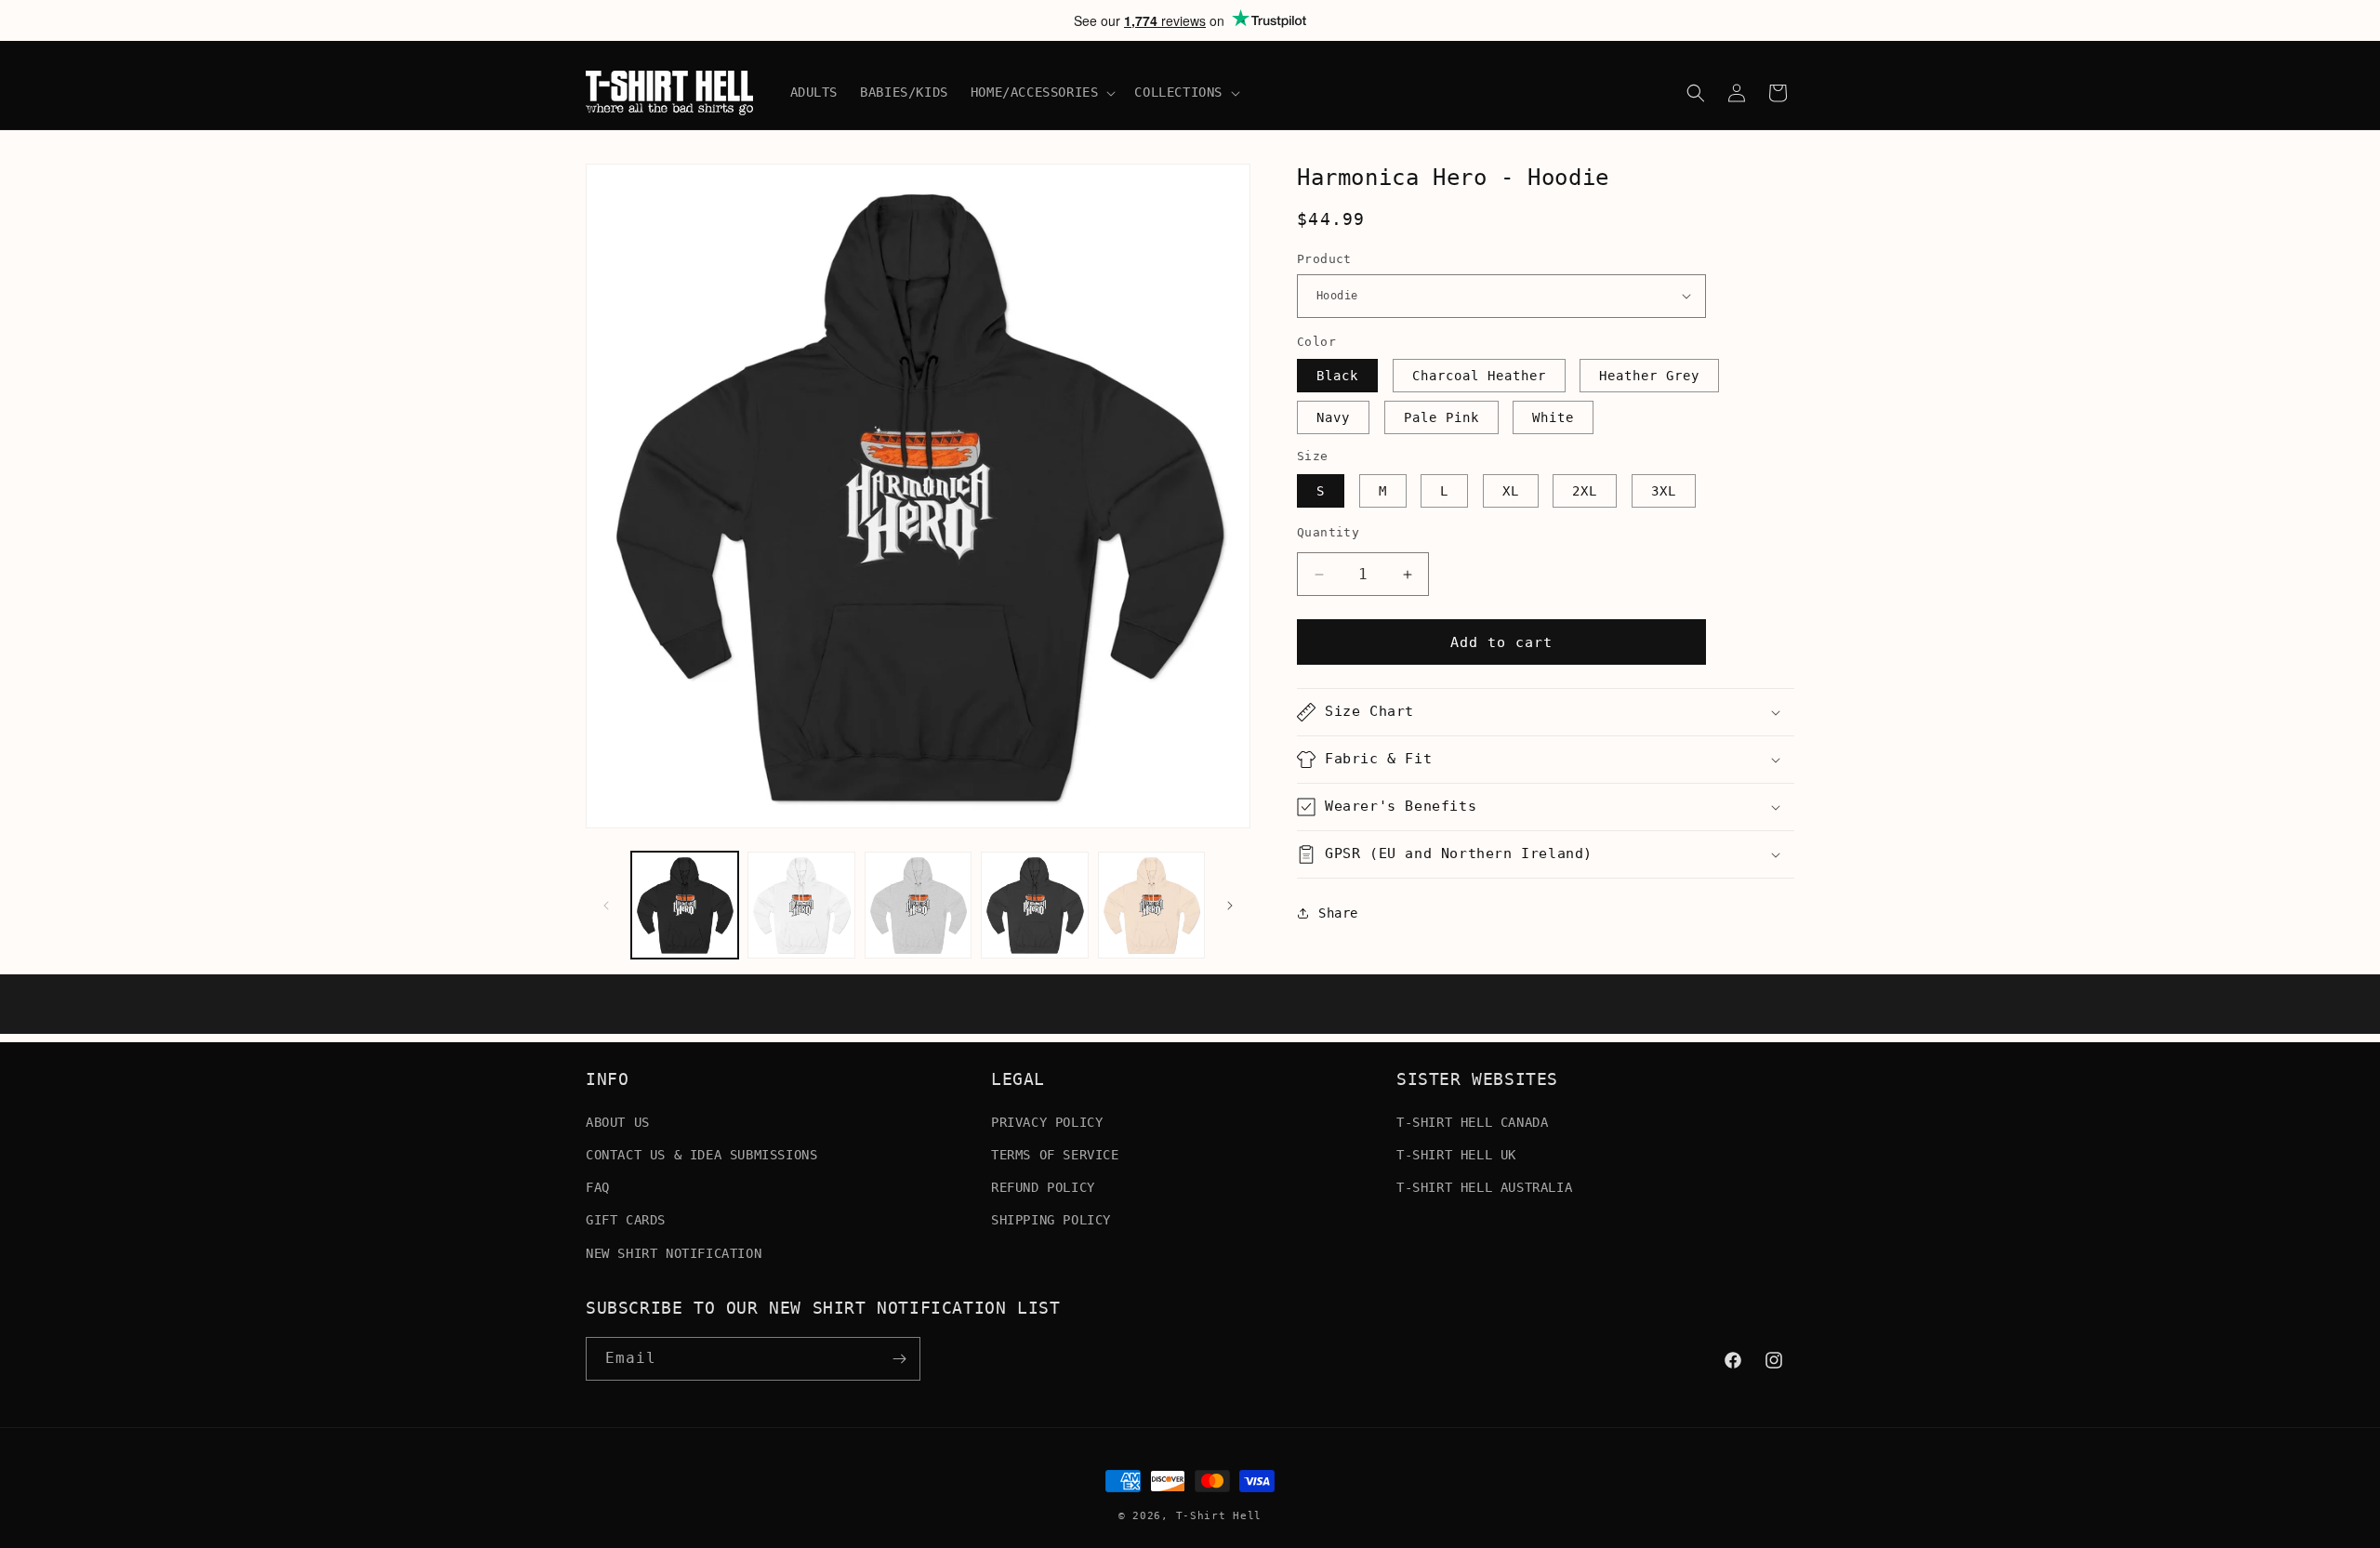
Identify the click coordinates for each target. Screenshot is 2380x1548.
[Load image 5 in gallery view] (1151, 905)
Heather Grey (1649, 376)
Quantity (1328, 532)
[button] (1042, 92)
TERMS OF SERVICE (1055, 1154)
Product (1324, 259)
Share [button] (1338, 913)
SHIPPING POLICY (1051, 1220)
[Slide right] (1230, 906)
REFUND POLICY (1043, 1186)
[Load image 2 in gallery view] (801, 905)
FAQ (598, 1186)
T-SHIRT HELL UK (1456, 1154)
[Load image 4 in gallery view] (1034, 905)
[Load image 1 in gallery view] (685, 905)
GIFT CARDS (626, 1220)
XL (1511, 491)
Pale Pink (1441, 417)
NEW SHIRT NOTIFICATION (674, 1252)
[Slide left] (606, 906)
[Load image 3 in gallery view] (918, 905)
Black (1337, 376)
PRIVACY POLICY (1047, 1121)
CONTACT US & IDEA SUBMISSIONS (701, 1154)
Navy (1333, 417)
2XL (1585, 491)
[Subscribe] (899, 1359)
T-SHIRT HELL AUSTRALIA (1484, 1186)
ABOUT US (618, 1121)
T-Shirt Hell (1219, 1516)
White (1553, 417)
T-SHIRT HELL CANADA (1472, 1121)
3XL (1664, 491)
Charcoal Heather (1479, 376)
